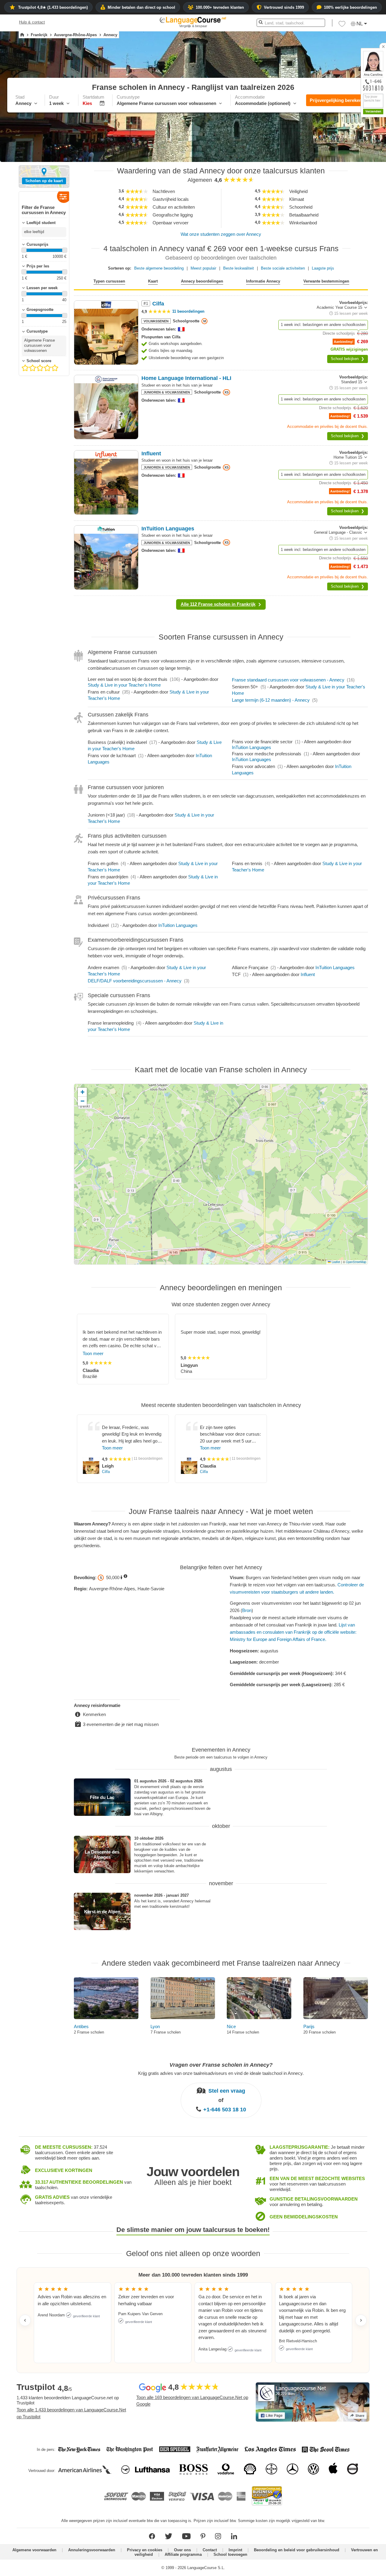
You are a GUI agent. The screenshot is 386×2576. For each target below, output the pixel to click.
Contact (210, 2550)
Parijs (309, 2026)
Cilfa (106, 1472)
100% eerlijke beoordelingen (350, 7)
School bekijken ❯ (348, 359)
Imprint (235, 2550)
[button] (342, 25)
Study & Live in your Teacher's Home (124, 685)
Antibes (81, 2026)
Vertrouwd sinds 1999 (284, 7)
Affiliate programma (183, 2554)
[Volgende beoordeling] (361, 2320)
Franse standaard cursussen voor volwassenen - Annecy (288, 680)
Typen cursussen (109, 281)
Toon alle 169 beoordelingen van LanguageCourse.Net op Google (192, 2401)
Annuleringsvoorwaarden (92, 2550)
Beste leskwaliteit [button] (239, 268)
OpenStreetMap (356, 1262)
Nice (231, 2026)
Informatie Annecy (263, 281)
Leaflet (335, 1262)
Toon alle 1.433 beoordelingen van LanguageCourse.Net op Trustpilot (71, 2413)
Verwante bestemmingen (326, 281)
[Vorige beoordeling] (25, 2320)
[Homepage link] (22, 35)
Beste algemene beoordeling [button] (159, 268)
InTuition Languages (252, 747)
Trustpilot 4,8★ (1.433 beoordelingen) (53, 7)
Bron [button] (247, 1610)
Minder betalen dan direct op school (141, 7)
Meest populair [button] (203, 268)
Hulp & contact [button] (32, 22)
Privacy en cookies (145, 2550)
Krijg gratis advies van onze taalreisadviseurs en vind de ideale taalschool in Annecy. (221, 2073)
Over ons (182, 2550)
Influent (308, 974)
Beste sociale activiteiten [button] (283, 268)
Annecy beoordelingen (202, 281)
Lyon (155, 2026)
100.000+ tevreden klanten (220, 7)
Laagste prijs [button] (323, 268)
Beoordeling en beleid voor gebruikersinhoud (297, 2550)
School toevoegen (230, 2554)
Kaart (153, 281)
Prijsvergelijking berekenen (338, 100)
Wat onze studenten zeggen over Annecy (221, 234)
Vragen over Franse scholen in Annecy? (221, 2065)
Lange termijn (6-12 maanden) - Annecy (271, 700)
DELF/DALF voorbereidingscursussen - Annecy (135, 981)
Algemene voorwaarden (34, 2550)
